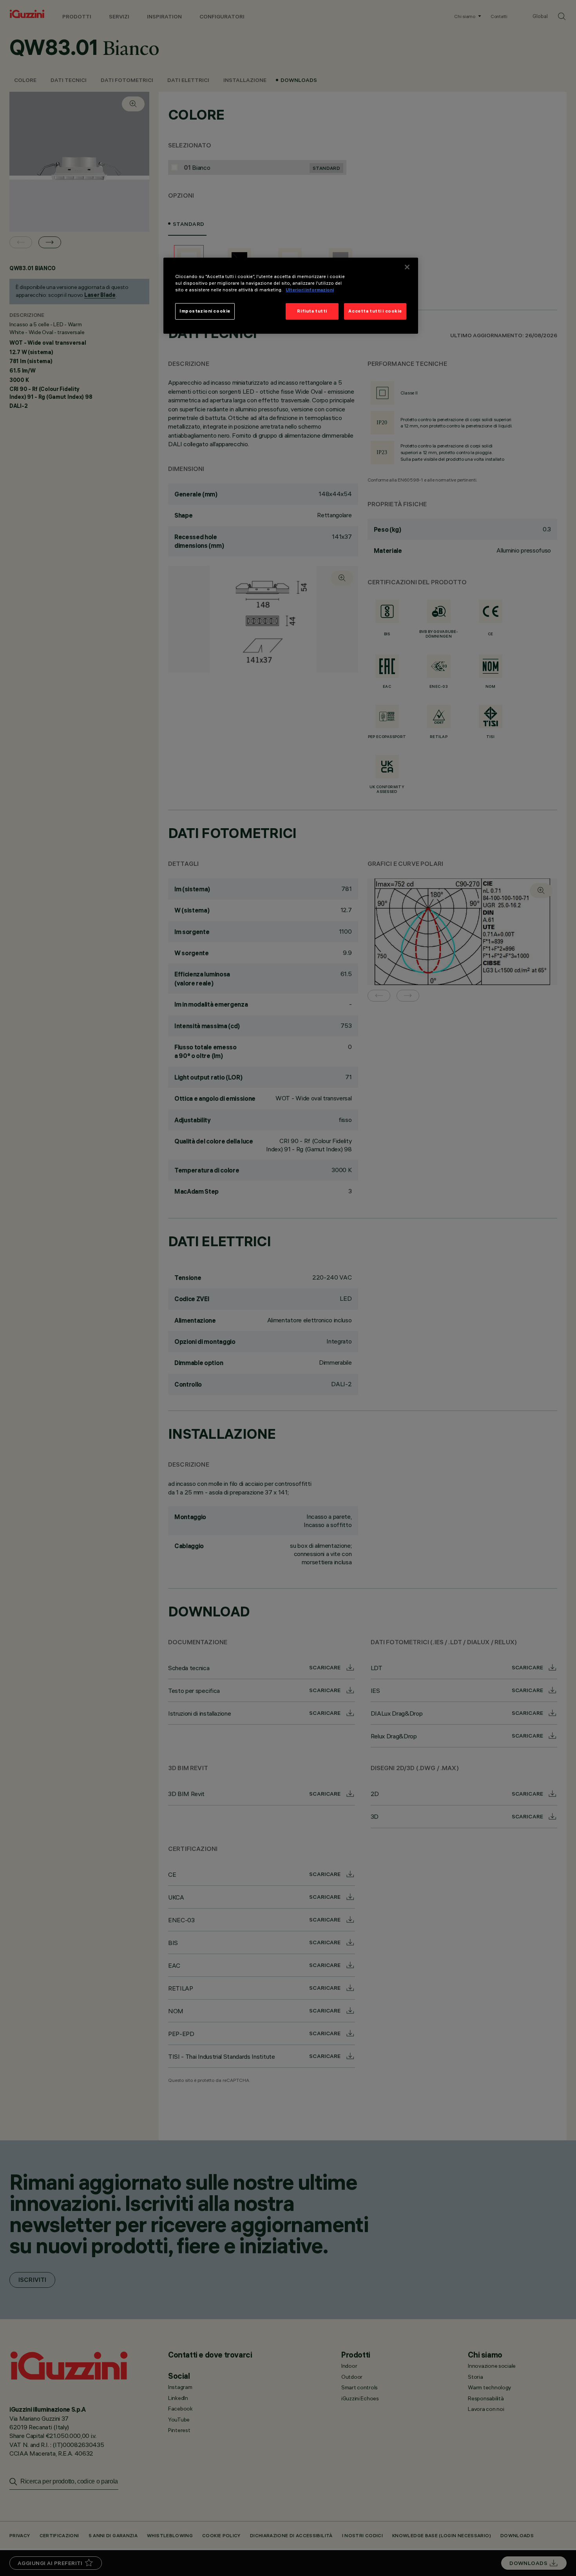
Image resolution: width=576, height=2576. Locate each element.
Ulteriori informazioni (310, 290)
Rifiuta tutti (312, 311)
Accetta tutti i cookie (375, 311)
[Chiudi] (407, 267)
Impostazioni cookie (205, 311)
